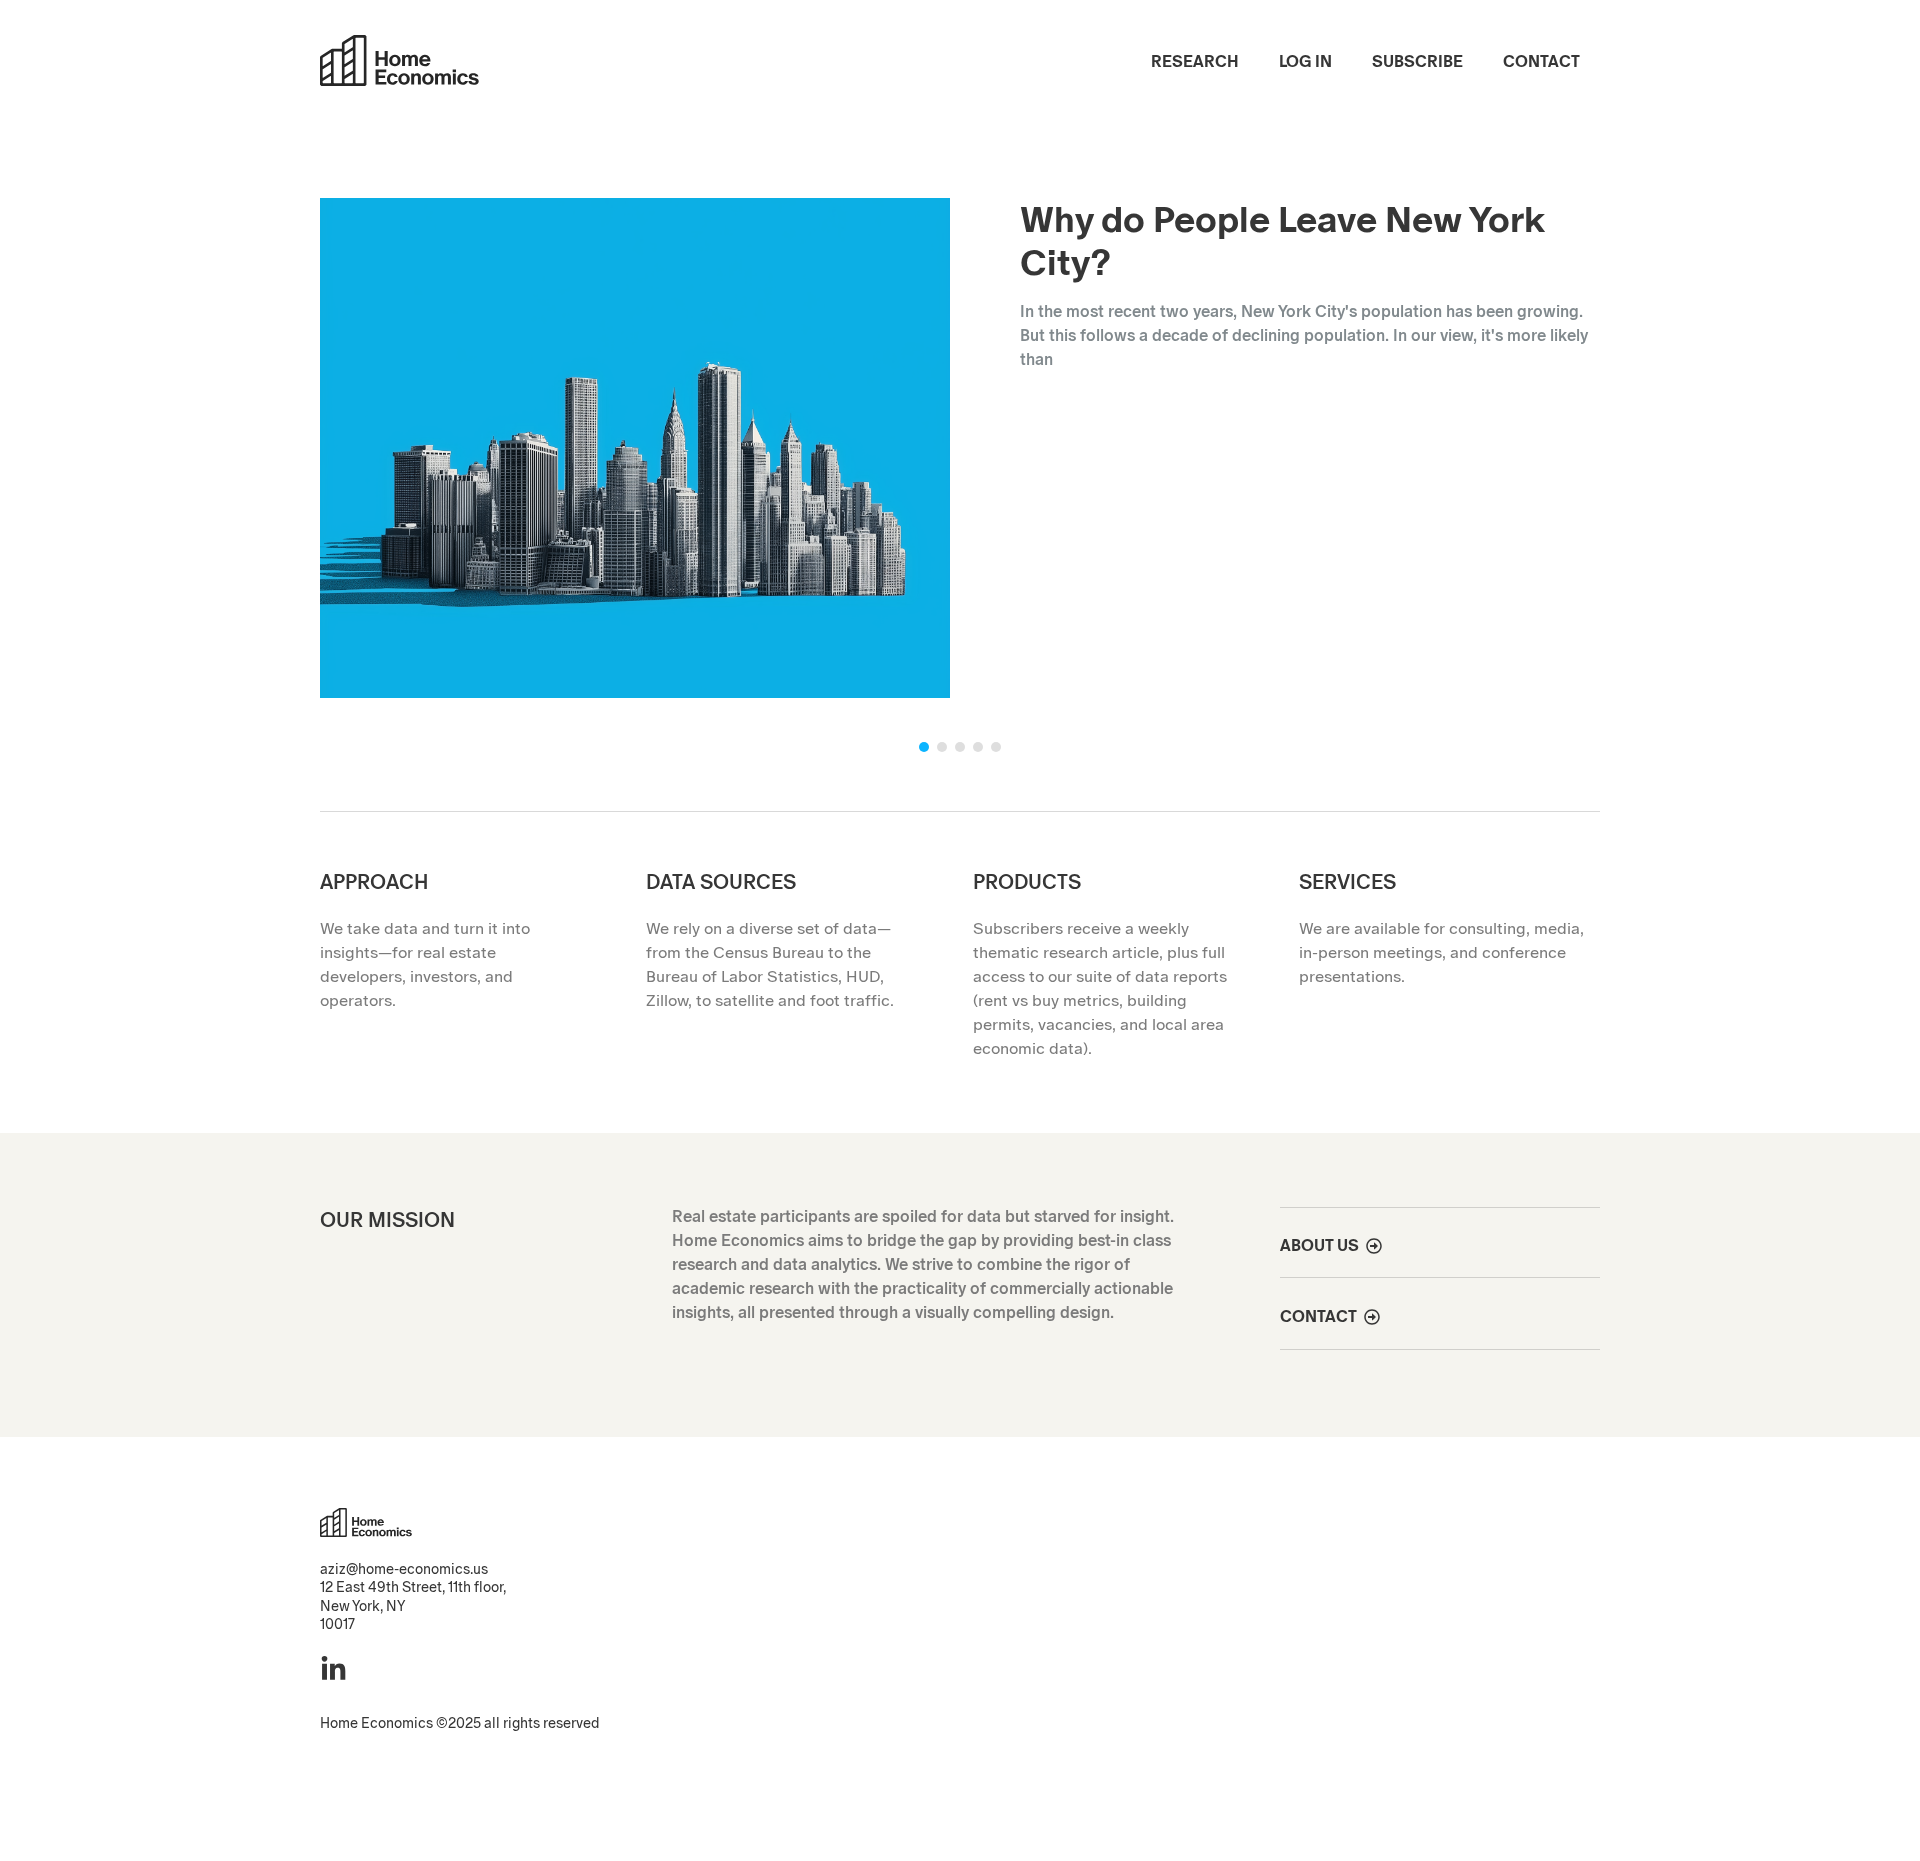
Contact (1541, 61)
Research (1195, 61)
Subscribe (1417, 61)
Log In (1305, 61)
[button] (960, 438)
